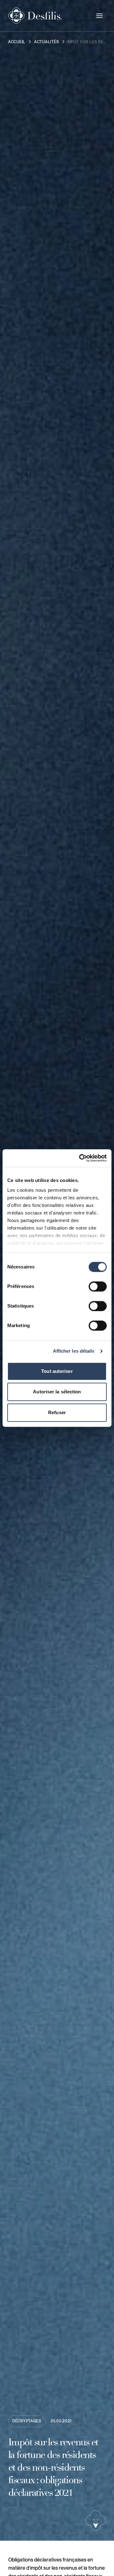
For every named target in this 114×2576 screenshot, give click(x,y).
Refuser (57, 1412)
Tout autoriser (57, 1371)
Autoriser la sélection (57, 1392)
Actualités (47, 42)
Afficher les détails (74, 1351)
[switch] (98, 1286)
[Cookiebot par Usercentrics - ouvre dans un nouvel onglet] (80, 1158)
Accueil (17, 42)
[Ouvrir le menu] (99, 16)
